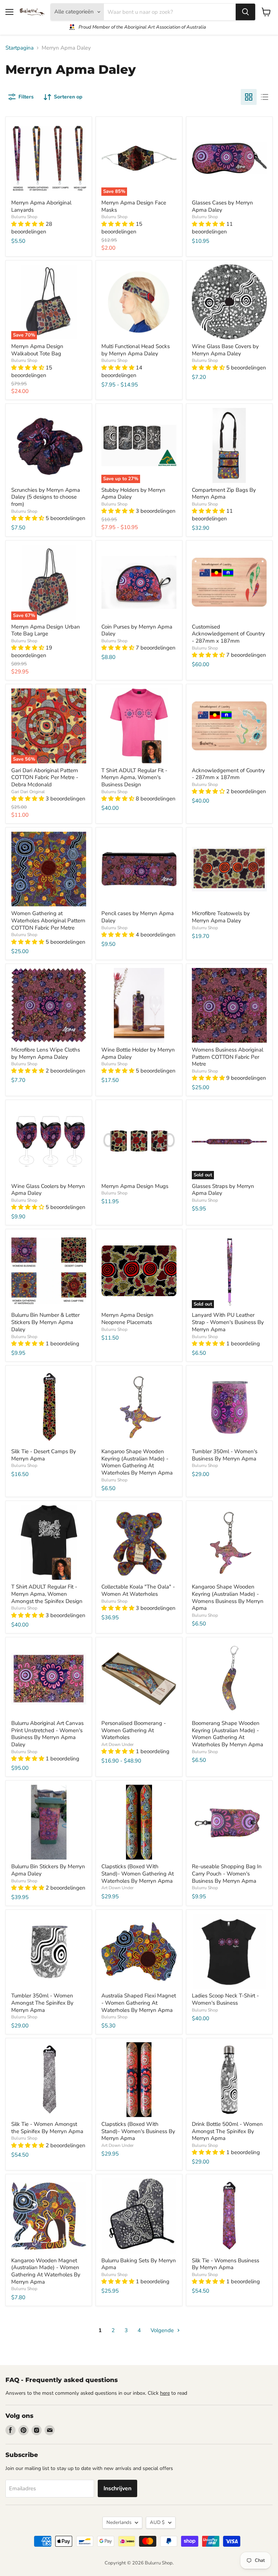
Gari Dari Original (28, 792)
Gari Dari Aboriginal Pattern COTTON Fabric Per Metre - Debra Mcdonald (45, 777)
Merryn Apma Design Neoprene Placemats (127, 1319)
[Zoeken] (245, 12)
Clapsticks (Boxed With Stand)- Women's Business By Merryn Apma (138, 2131)
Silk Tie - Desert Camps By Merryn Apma (44, 1455)
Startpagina (20, 48)
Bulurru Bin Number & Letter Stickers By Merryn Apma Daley (45, 1322)
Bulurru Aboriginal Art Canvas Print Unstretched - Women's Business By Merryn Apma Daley (47, 1734)
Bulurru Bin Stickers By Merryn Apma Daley (48, 1870)
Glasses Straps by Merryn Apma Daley (223, 1190)
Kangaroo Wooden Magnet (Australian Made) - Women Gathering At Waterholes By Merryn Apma (46, 2271)
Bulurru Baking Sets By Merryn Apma (139, 2264)
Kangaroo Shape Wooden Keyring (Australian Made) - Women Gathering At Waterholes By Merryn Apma (137, 1462)
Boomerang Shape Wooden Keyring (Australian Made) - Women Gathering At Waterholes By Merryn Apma (228, 1734)
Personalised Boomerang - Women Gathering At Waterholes (134, 1730)
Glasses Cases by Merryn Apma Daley (222, 206)
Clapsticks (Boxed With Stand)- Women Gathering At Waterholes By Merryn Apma (138, 1873)
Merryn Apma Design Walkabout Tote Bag (37, 350)
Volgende (163, 2330)
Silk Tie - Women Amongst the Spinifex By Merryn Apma (47, 2128)
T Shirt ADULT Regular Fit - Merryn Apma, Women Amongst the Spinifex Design (47, 1594)
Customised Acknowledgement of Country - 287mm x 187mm (228, 634)
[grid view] (249, 97)
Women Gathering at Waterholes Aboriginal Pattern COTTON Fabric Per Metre (48, 920)
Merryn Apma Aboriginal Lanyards (41, 206)
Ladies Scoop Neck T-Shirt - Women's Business (225, 1999)
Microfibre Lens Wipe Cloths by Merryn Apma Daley (46, 1053)
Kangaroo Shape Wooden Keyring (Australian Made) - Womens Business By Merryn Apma (228, 1597)
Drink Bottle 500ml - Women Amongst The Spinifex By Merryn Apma (227, 2131)
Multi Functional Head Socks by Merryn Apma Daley (136, 350)
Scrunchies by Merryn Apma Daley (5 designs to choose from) (46, 497)
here (165, 2393)
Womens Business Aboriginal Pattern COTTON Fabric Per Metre (228, 1057)
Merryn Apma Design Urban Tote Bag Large (46, 630)
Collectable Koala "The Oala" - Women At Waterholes (138, 1590)
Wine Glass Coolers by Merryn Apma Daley (48, 1190)
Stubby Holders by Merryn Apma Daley (133, 494)
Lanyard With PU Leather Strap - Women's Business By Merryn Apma (228, 1322)
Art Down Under (117, 1744)
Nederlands (119, 2522)
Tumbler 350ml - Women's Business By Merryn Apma (225, 1455)
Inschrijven (117, 2488)
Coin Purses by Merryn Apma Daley (137, 630)
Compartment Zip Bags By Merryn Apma (224, 494)
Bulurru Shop (24, 217)
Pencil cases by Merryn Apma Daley (138, 917)
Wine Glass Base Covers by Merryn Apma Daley (225, 350)
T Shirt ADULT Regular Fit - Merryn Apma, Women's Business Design (134, 777)
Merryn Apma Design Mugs (135, 1186)
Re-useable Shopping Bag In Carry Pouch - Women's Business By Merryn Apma (227, 1873)
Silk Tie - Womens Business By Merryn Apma (226, 2264)
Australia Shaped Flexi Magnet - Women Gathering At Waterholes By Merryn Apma (139, 2003)
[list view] (265, 97)
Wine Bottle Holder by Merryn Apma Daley (138, 1053)
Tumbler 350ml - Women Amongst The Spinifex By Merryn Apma (42, 2003)
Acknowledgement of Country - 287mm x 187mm (228, 774)
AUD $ (157, 2522)
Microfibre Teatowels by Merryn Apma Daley (221, 917)
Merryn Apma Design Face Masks (134, 206)
